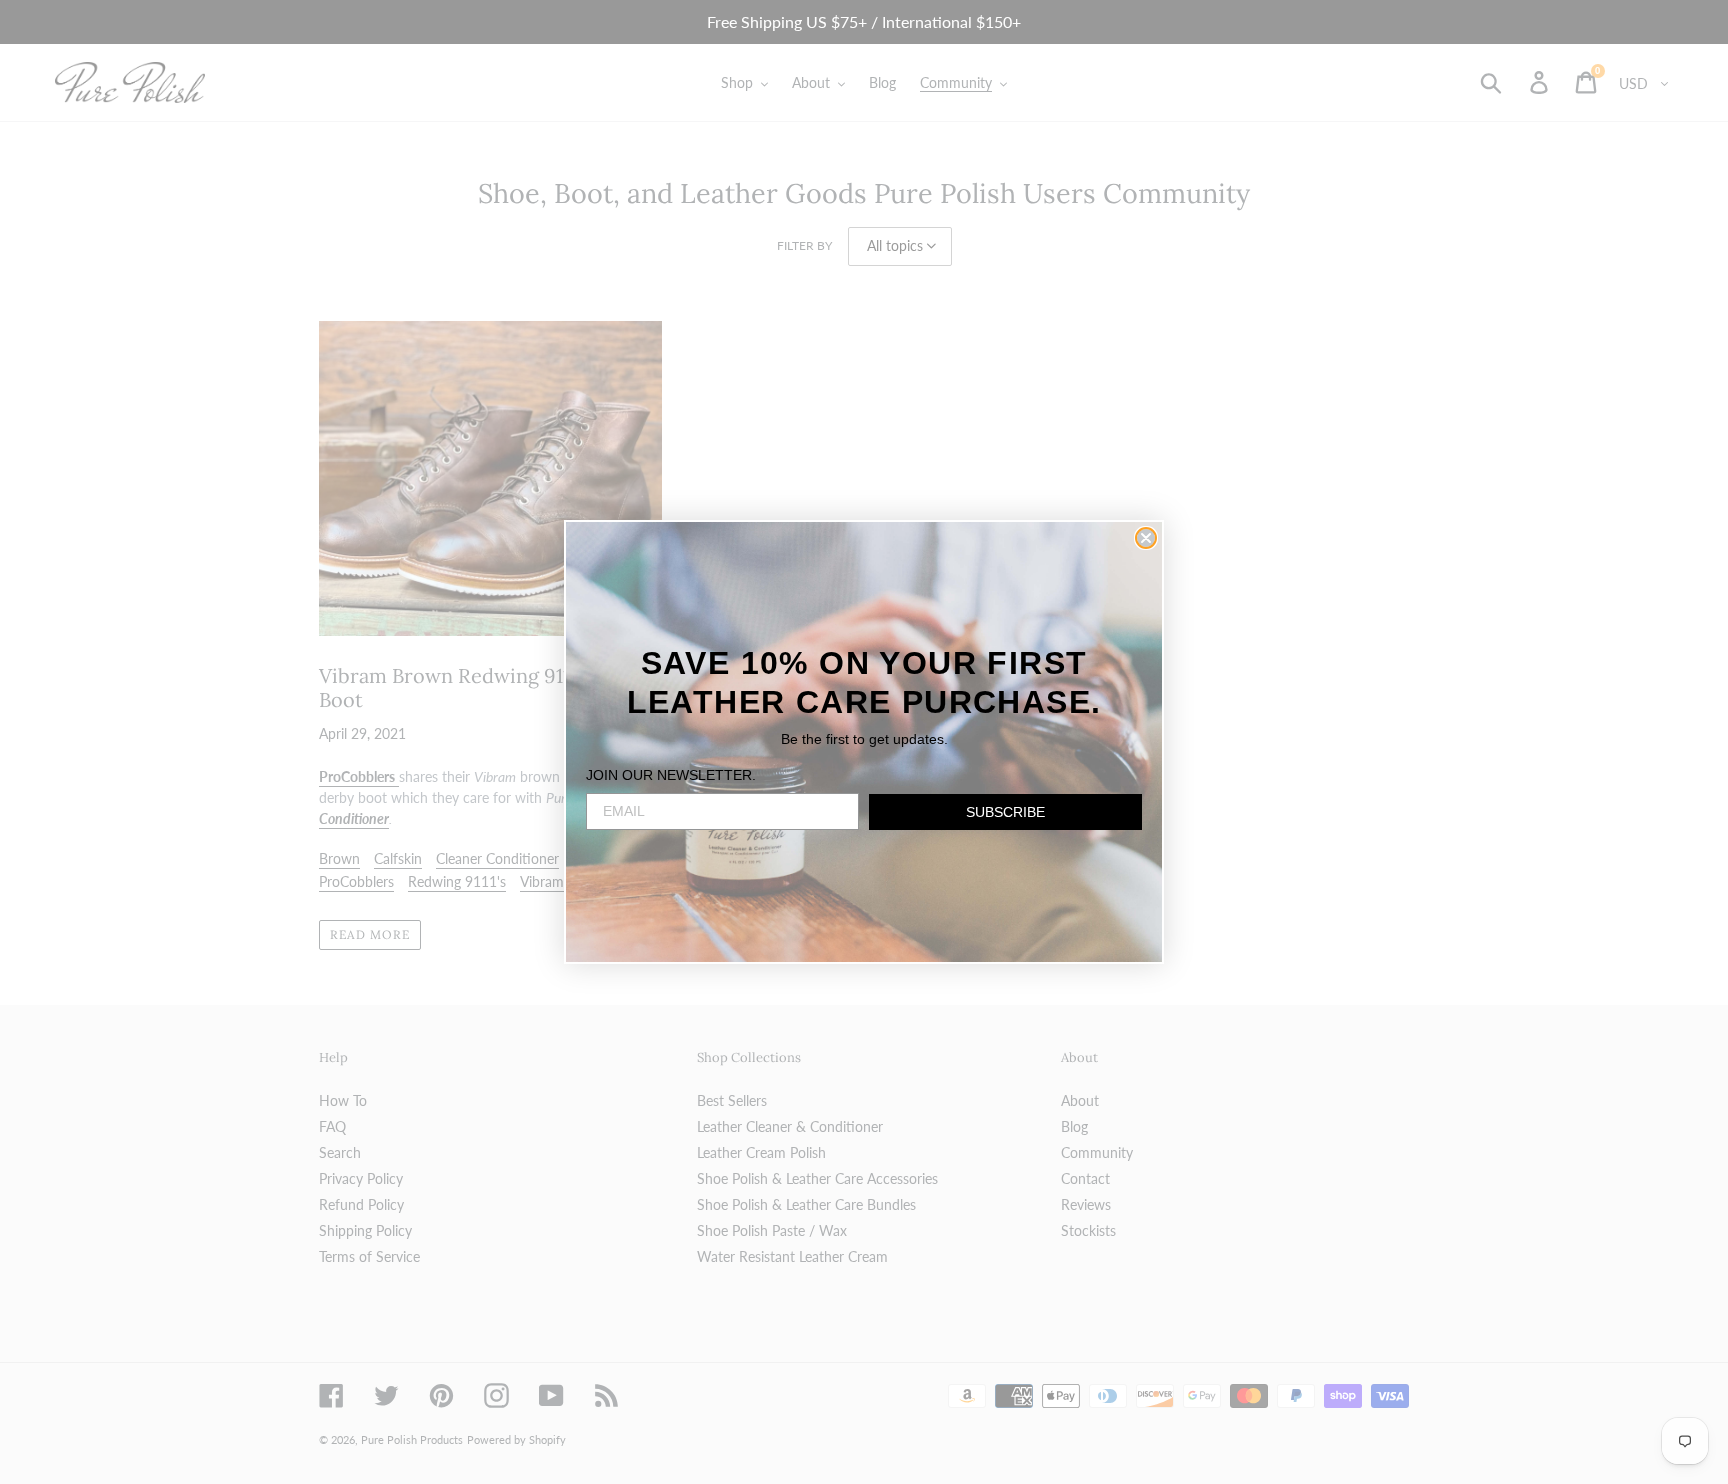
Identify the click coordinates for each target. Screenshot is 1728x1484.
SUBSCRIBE (1005, 812)
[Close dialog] (1146, 538)
